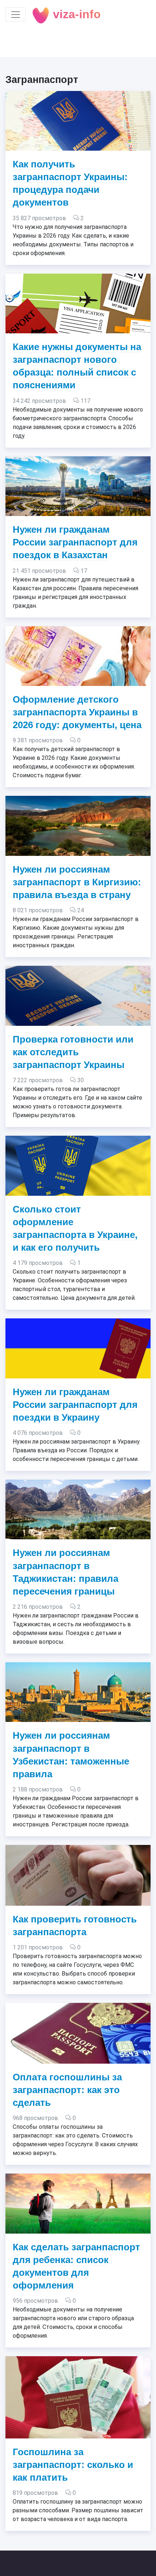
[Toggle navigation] (16, 15)
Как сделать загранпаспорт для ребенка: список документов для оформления (76, 2266)
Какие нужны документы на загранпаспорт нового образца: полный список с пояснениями (77, 366)
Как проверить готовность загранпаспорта (75, 1926)
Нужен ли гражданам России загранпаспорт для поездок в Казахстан (75, 542)
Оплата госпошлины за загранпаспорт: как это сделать (67, 2090)
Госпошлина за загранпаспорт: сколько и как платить (73, 2465)
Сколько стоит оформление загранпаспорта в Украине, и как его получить (75, 1228)
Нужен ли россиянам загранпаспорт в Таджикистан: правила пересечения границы (65, 1572)
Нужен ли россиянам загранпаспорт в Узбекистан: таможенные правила (71, 1755)
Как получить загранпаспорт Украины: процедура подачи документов (70, 183)
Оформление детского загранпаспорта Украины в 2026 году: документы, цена (77, 712)
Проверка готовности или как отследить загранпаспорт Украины (73, 1052)
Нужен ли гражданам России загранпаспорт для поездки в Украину (75, 1405)
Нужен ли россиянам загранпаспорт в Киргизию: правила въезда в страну (77, 882)
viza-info (75, 14)
